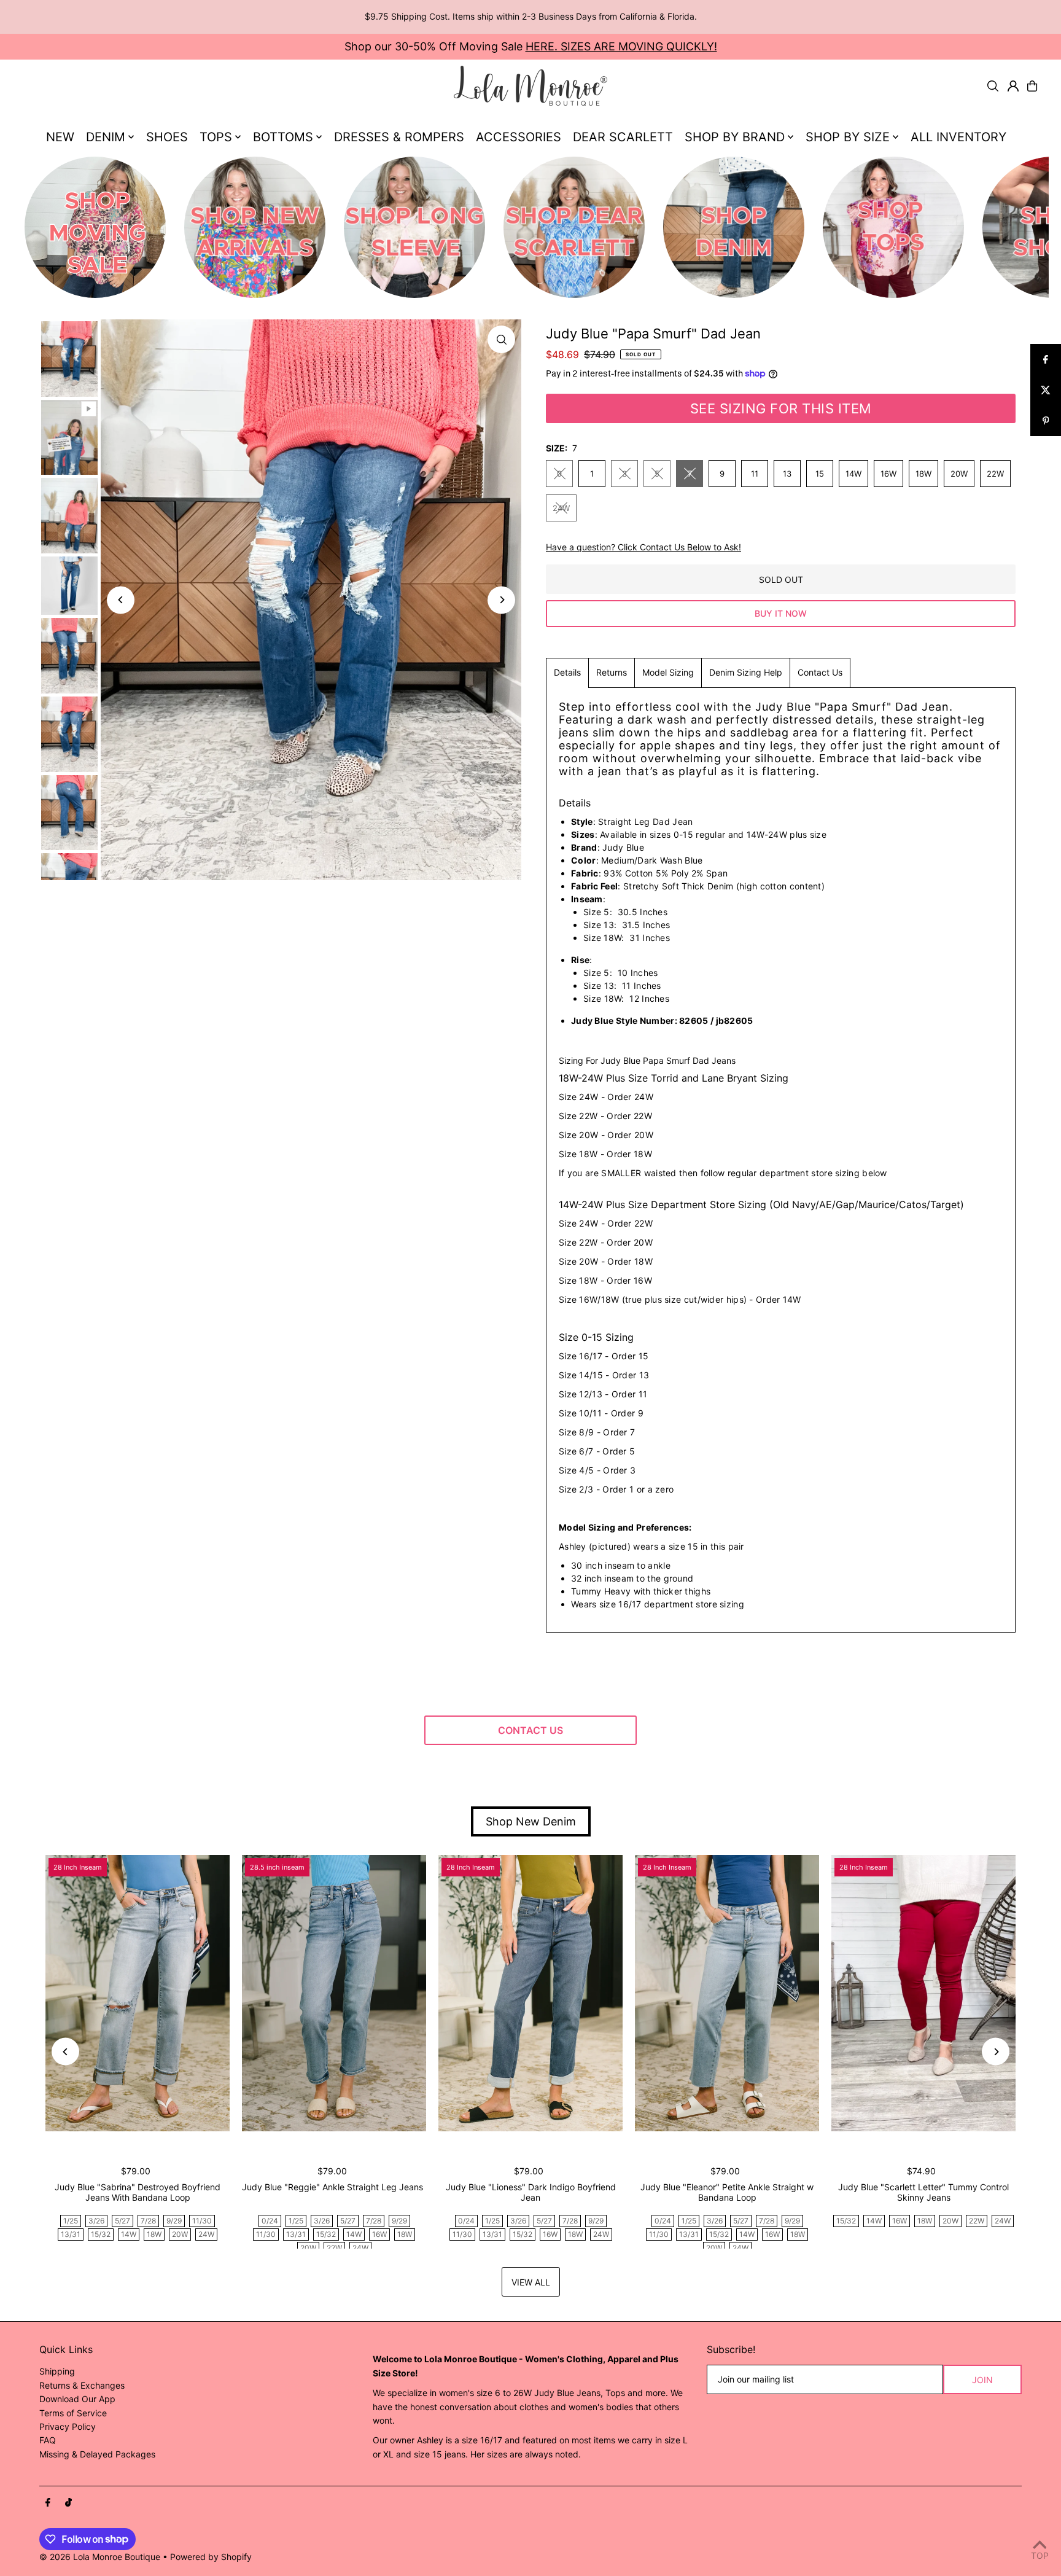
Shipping (57, 2371)
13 (787, 474)
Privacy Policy (68, 2426)
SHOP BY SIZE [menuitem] (848, 137)
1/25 (71, 2221)
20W (959, 474)
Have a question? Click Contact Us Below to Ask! (643, 547)
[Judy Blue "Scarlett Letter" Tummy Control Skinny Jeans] (923, 1993)
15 (820, 474)
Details (567, 672)
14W (853, 474)
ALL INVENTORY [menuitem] (958, 137)
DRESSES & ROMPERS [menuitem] (399, 137)
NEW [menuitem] (60, 137)
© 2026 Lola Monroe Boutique (100, 2557)
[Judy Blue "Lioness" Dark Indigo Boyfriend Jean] (530, 1993)
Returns (612, 672)
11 (755, 474)
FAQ (48, 2440)
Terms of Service (73, 2413)
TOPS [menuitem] (216, 137)
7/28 (148, 2221)
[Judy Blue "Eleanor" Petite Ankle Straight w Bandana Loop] (727, 1993)
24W (561, 508)
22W (995, 474)
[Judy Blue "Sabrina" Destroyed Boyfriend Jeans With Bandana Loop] (138, 1993)
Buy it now (781, 613)
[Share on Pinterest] (1046, 421)
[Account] (1013, 86)
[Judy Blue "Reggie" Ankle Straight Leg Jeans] (334, 1993)
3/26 (96, 2221)
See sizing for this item (781, 408)
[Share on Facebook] (1046, 359)
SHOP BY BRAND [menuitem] (735, 137)
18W (923, 474)
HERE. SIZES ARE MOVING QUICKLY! (621, 46)
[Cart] (1032, 86)
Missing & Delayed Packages (97, 2454)
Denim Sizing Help (746, 672)
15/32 (101, 2234)
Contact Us (820, 672)
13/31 (71, 2234)
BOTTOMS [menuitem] (283, 137)
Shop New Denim (531, 1821)
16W (888, 474)
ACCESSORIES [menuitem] (519, 137)
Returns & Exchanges (82, 2385)
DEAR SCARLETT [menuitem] (623, 137)
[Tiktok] (68, 2503)
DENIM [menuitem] (106, 137)
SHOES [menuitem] (167, 137)
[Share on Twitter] (1046, 390)
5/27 (122, 2221)
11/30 (202, 2221)
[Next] (501, 600)
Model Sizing (668, 672)
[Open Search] (993, 86)
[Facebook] (48, 2503)
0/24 (270, 2221)
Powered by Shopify (211, 2557)
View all (531, 2282)
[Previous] (121, 600)
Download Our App (77, 2399)
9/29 (174, 2221)
